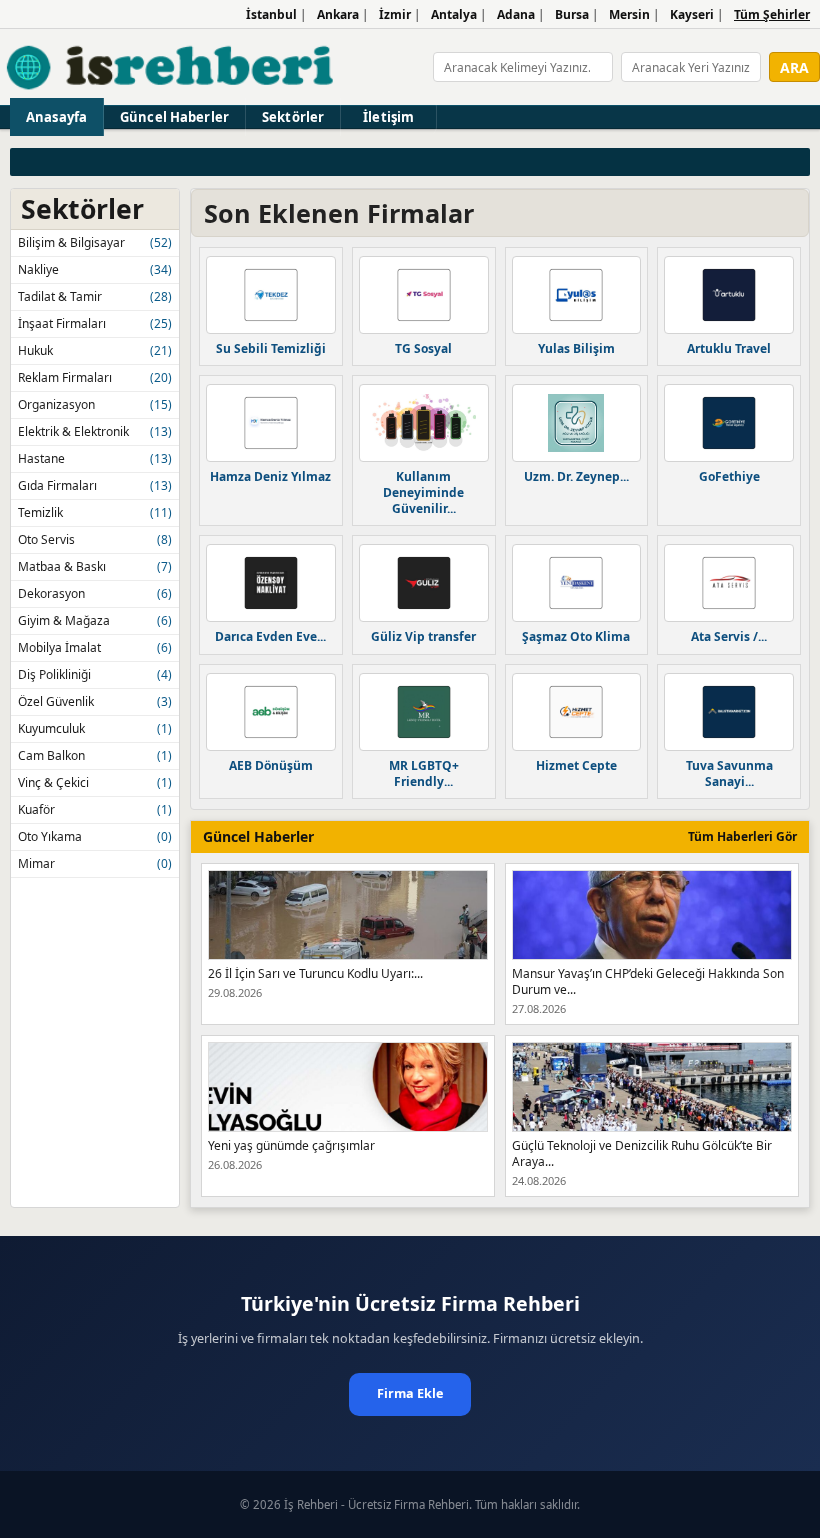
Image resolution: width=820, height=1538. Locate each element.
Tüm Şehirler (772, 14)
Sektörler (293, 117)
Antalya (454, 14)
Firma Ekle (410, 1393)
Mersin (629, 14)
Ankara (338, 14)
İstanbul (271, 14)
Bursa (572, 14)
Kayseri (692, 14)
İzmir (395, 14)
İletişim (388, 117)
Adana (516, 14)
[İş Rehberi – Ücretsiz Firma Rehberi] (171, 67)
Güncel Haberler (174, 117)
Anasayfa (56, 117)
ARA (794, 67)
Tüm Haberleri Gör (742, 836)
